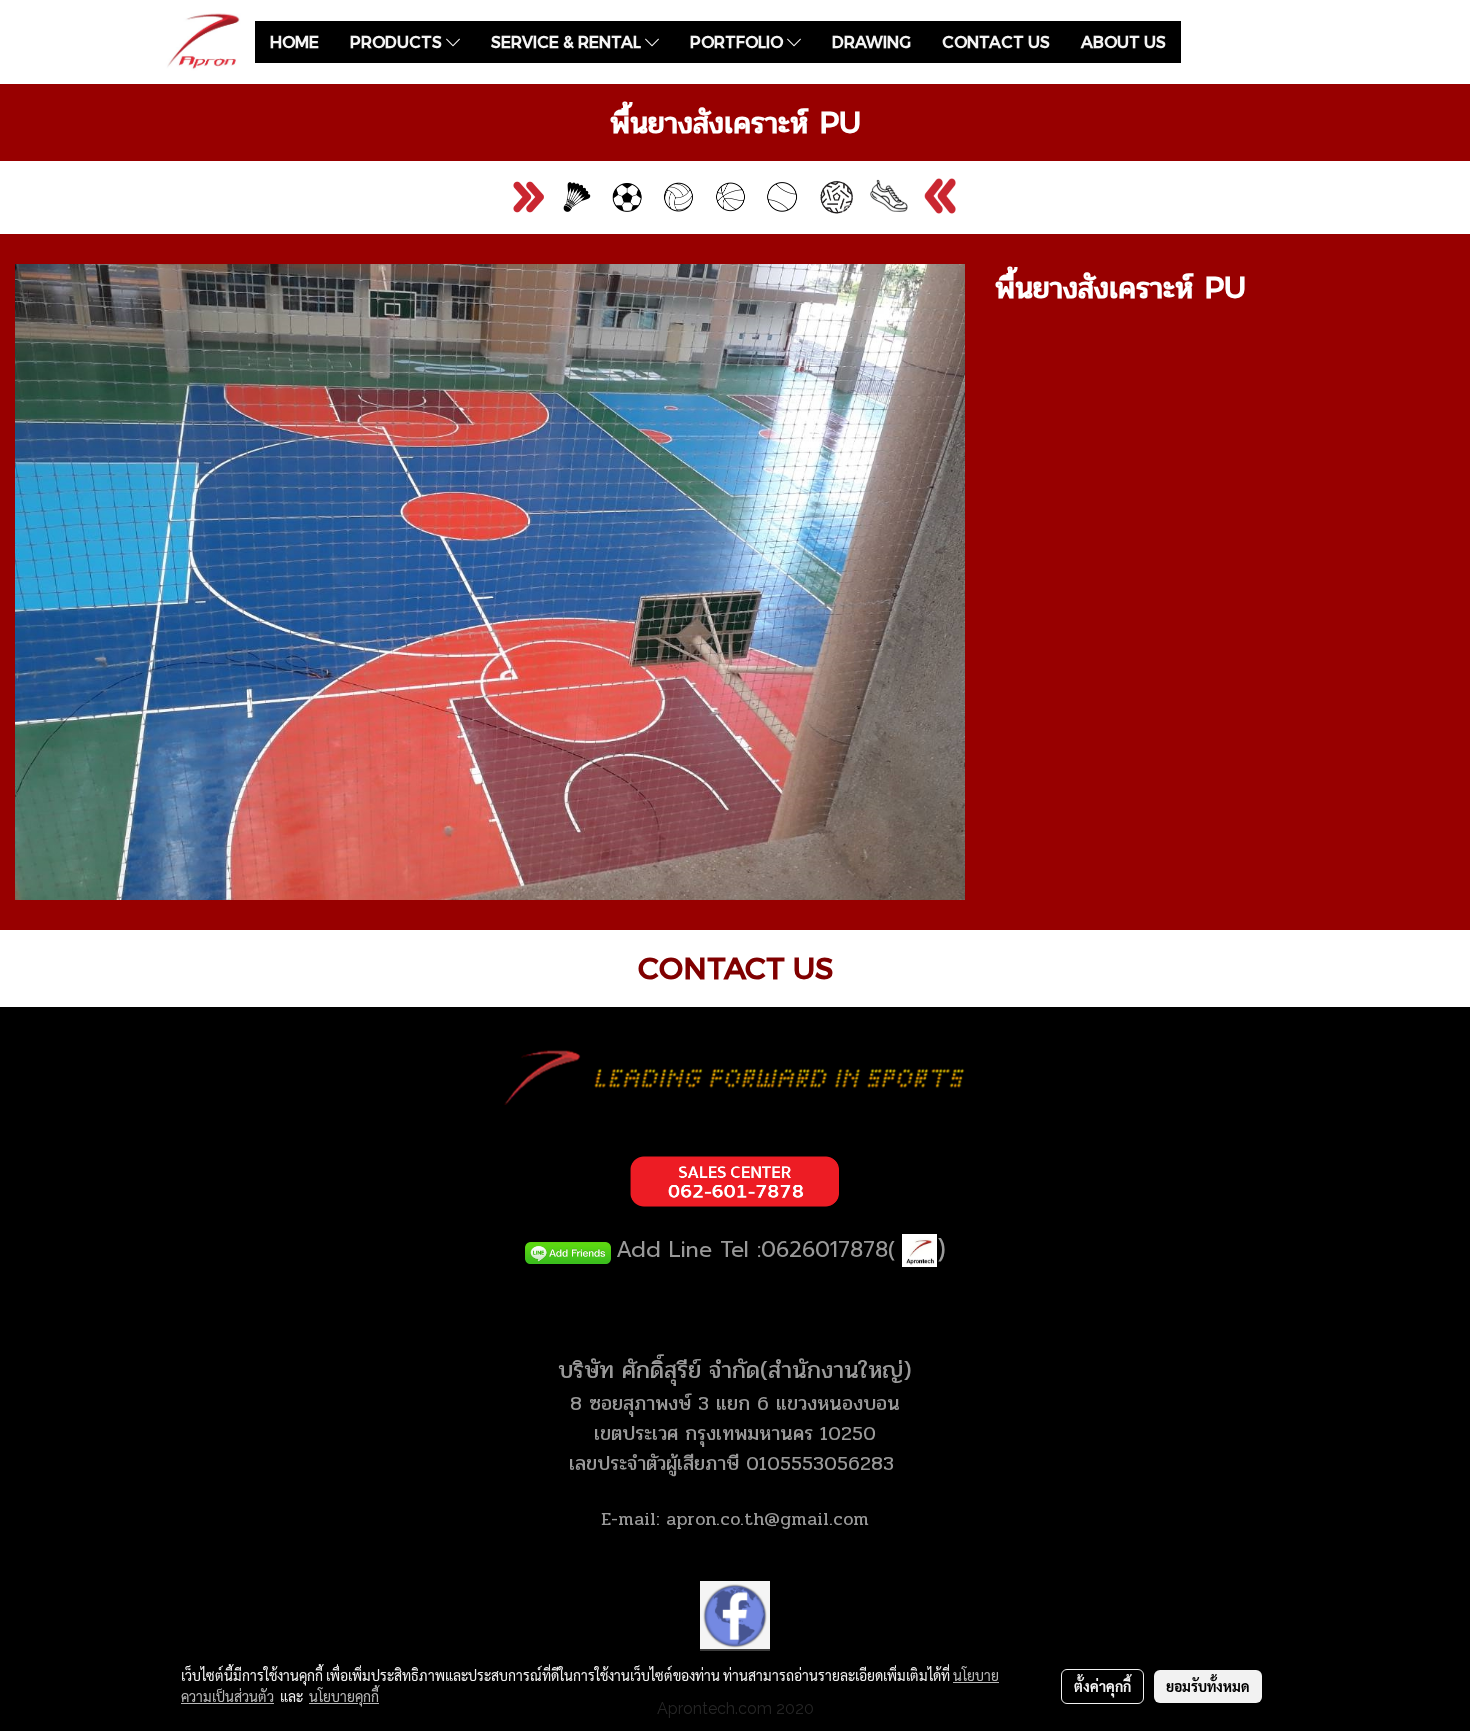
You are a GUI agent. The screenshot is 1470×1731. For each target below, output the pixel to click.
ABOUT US (1123, 41)
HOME (294, 41)
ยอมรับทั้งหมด (1208, 1686)
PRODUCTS (398, 41)
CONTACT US (996, 41)
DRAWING (871, 41)
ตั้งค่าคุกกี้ (1102, 1686)
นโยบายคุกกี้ (344, 1696)
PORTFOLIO (738, 41)
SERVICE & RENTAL (568, 41)
